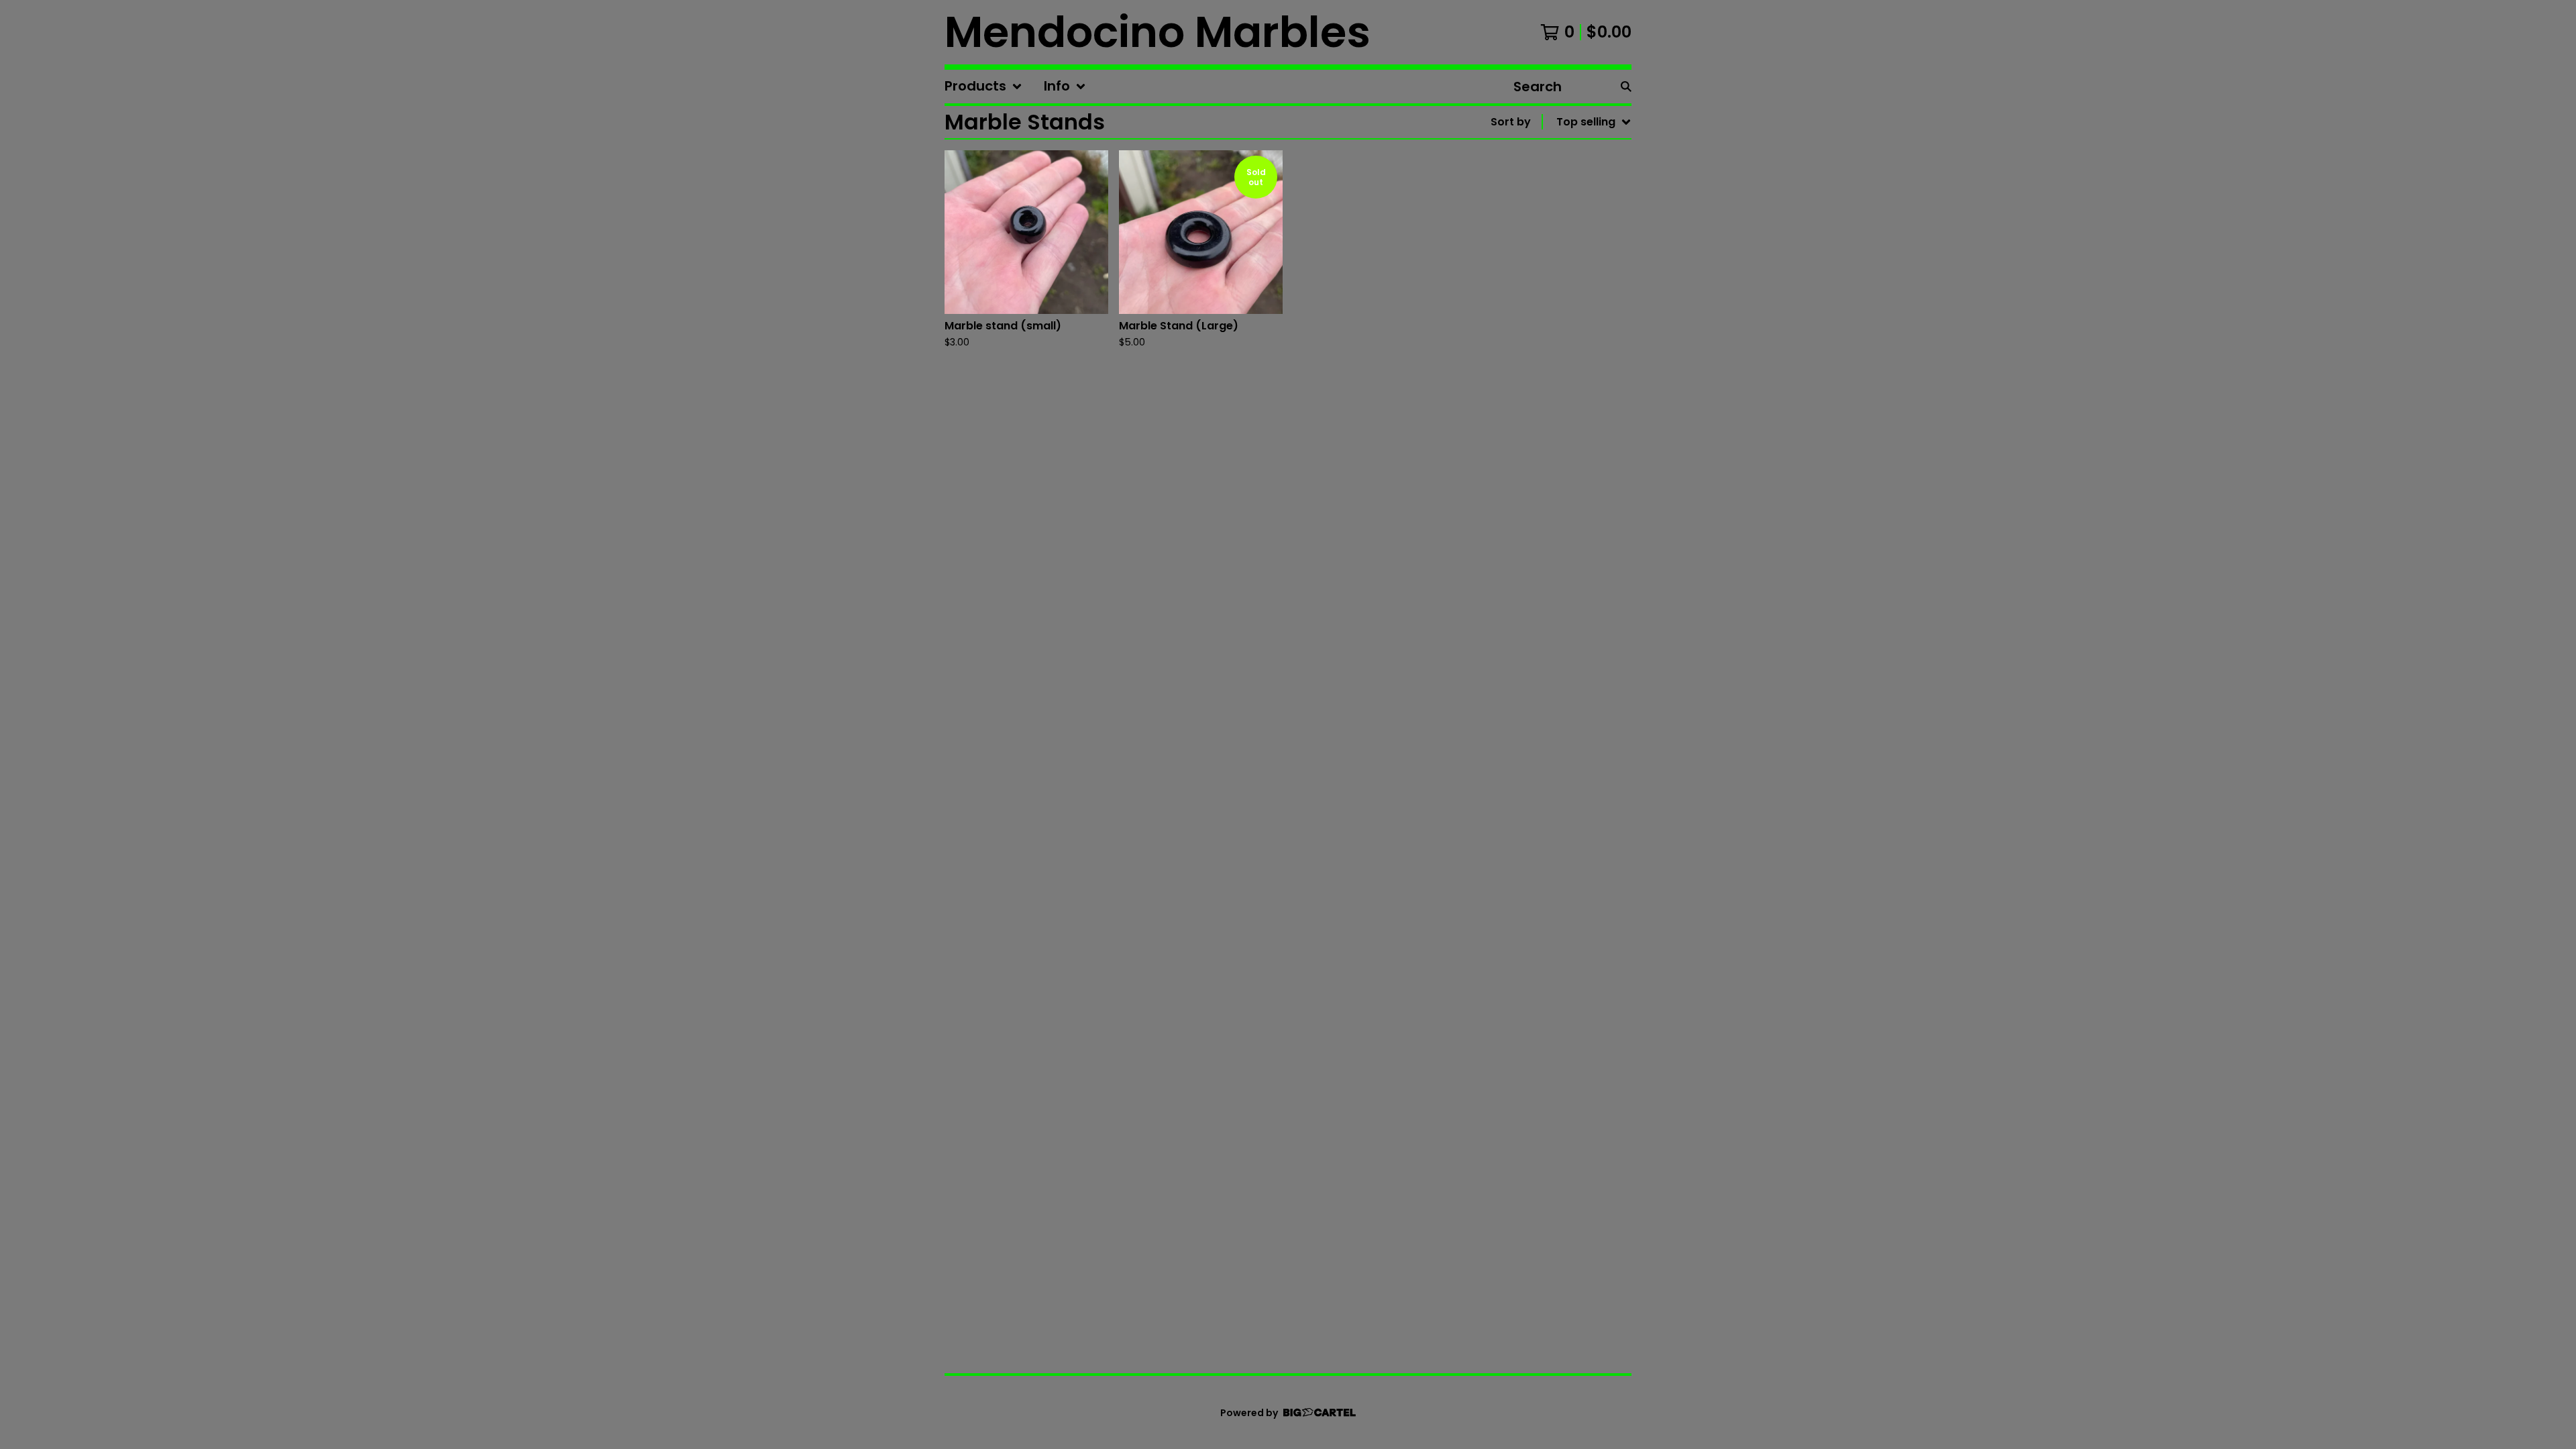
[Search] (1626, 87)
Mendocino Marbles (1158, 32)
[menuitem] (983, 87)
